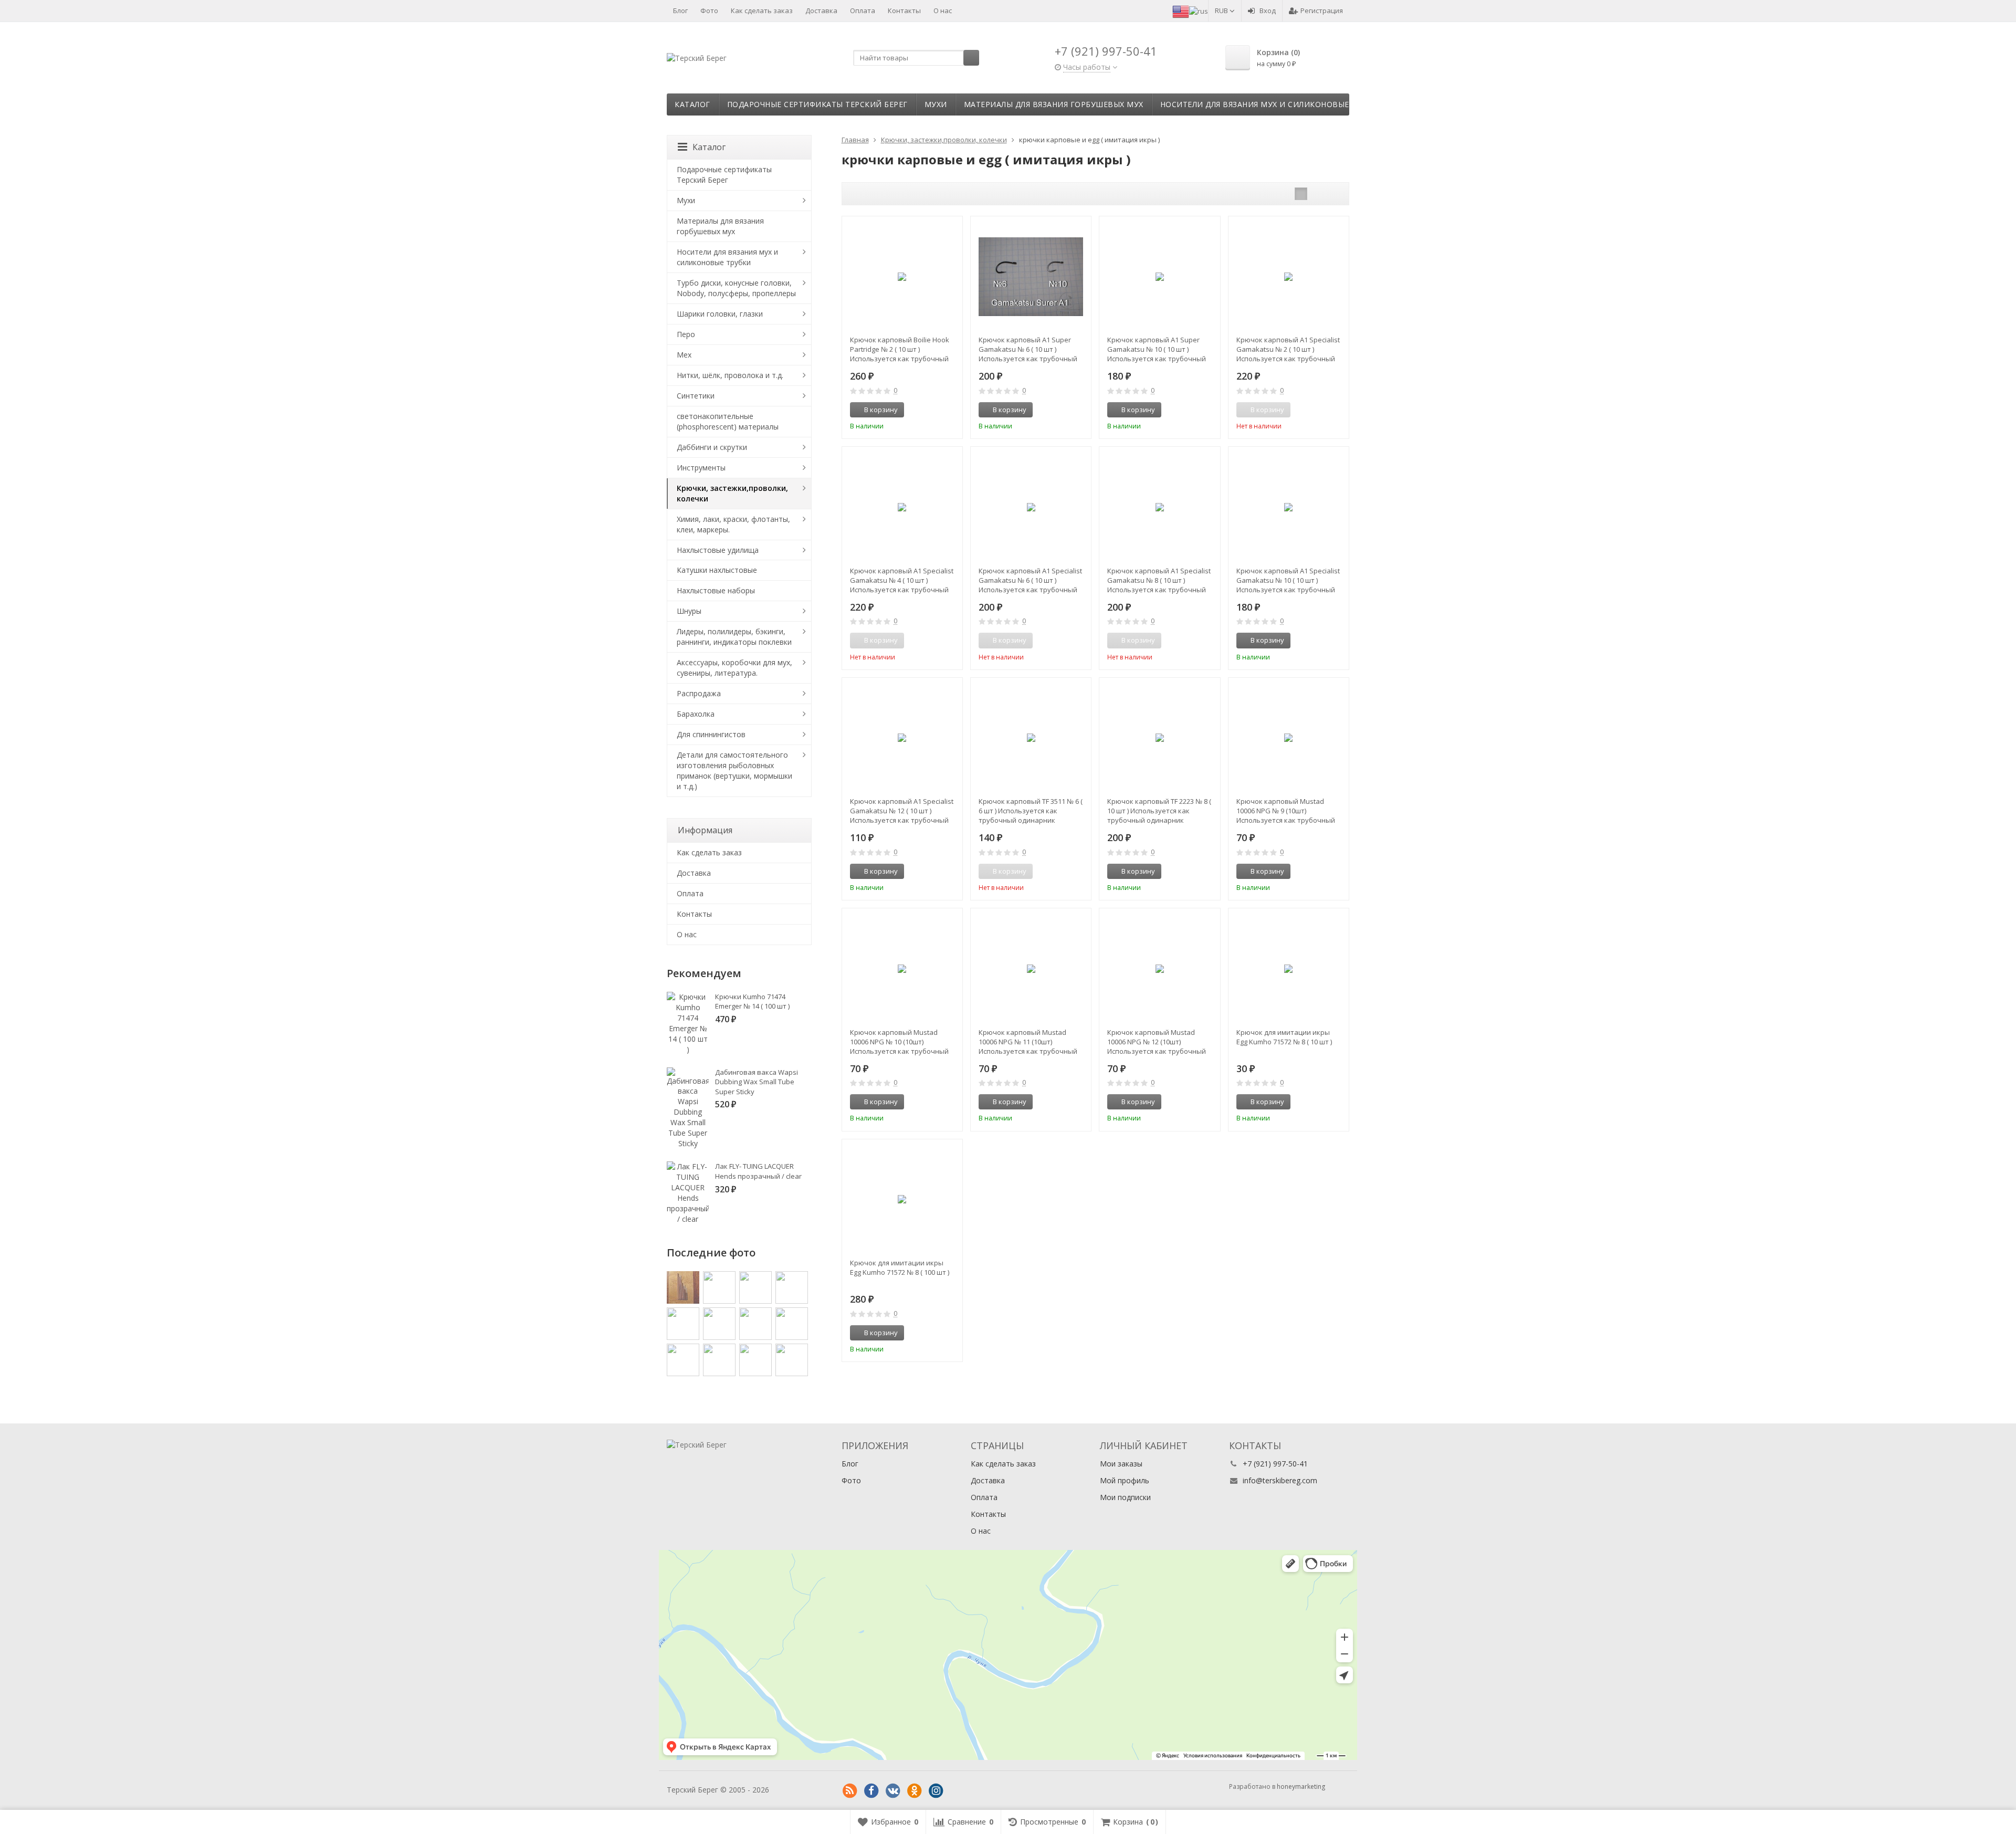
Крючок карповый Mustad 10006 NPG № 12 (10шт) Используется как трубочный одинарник (1157, 1042)
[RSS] (850, 1791)
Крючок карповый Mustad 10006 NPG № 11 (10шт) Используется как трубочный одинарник (1028, 1042)
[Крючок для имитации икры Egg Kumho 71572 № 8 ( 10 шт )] (1289, 968)
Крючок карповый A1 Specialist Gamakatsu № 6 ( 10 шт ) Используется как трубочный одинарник (1030, 580)
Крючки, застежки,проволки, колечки (732, 493)
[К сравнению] (935, 410)
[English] (1181, 11)
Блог (680, 11)
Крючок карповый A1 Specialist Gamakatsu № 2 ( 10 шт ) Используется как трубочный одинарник (1288, 349)
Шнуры (689, 611)
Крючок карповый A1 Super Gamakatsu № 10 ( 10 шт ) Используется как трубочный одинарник (1157, 349)
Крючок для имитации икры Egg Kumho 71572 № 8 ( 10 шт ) (1284, 1037)
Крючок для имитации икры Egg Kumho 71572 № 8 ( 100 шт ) (900, 1267)
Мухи (936, 104)
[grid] (1301, 194)
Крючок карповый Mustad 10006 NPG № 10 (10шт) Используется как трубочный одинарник (899, 1042)
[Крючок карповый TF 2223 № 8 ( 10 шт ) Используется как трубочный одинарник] (1159, 738)
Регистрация (1322, 11)
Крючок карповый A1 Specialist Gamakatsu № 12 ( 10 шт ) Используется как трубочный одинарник (902, 811)
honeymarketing (1301, 1786)
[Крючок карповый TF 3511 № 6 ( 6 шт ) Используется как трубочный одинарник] (1031, 738)
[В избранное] (951, 410)
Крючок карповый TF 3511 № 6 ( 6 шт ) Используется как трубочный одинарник (1031, 811)
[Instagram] (936, 1791)
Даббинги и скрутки (712, 447)
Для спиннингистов (711, 734)
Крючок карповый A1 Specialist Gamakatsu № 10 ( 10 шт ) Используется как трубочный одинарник (1288, 580)
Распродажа (699, 693)
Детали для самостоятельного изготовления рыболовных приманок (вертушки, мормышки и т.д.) (734, 771)
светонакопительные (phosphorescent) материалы (728, 421)
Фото (709, 11)
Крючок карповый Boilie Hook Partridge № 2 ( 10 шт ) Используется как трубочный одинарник (900, 349)
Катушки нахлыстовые (717, 570)
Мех (684, 355)
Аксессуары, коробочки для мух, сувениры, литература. (734, 668)
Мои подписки (1125, 1497)
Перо (686, 334)
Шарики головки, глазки (720, 314)
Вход (1268, 11)
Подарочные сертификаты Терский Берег (817, 104)
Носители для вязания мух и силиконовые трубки (1272, 104)
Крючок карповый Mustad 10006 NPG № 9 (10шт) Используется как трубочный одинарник (1286, 811)
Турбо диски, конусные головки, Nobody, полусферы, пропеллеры (736, 288)
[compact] (1333, 194)
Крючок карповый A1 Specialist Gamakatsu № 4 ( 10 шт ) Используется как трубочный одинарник (902, 580)
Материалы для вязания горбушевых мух (1054, 104)
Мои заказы (1121, 1464)
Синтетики (696, 396)
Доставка (821, 11)
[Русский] (1199, 11)
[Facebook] (871, 1791)
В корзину (881, 410)
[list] (1317, 194)
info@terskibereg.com (1280, 1480)
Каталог (692, 104)
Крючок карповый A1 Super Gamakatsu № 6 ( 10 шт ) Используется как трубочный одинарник (1028, 349)
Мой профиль (1125, 1480)
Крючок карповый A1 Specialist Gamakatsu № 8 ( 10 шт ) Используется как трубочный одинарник (1159, 580)
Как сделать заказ (762, 11)
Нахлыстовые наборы (716, 590)
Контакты (904, 11)
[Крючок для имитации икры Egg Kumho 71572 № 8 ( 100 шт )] (902, 1199)
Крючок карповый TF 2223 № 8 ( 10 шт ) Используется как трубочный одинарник (1159, 811)
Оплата (863, 11)
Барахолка (696, 714)
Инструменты (701, 468)
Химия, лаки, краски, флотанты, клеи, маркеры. (733, 524)
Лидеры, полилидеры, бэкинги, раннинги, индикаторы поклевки (734, 637)
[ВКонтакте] (893, 1791)
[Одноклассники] (915, 1791)
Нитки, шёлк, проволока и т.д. (730, 375)
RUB (1222, 11)
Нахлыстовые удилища (718, 550)
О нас (943, 11)
